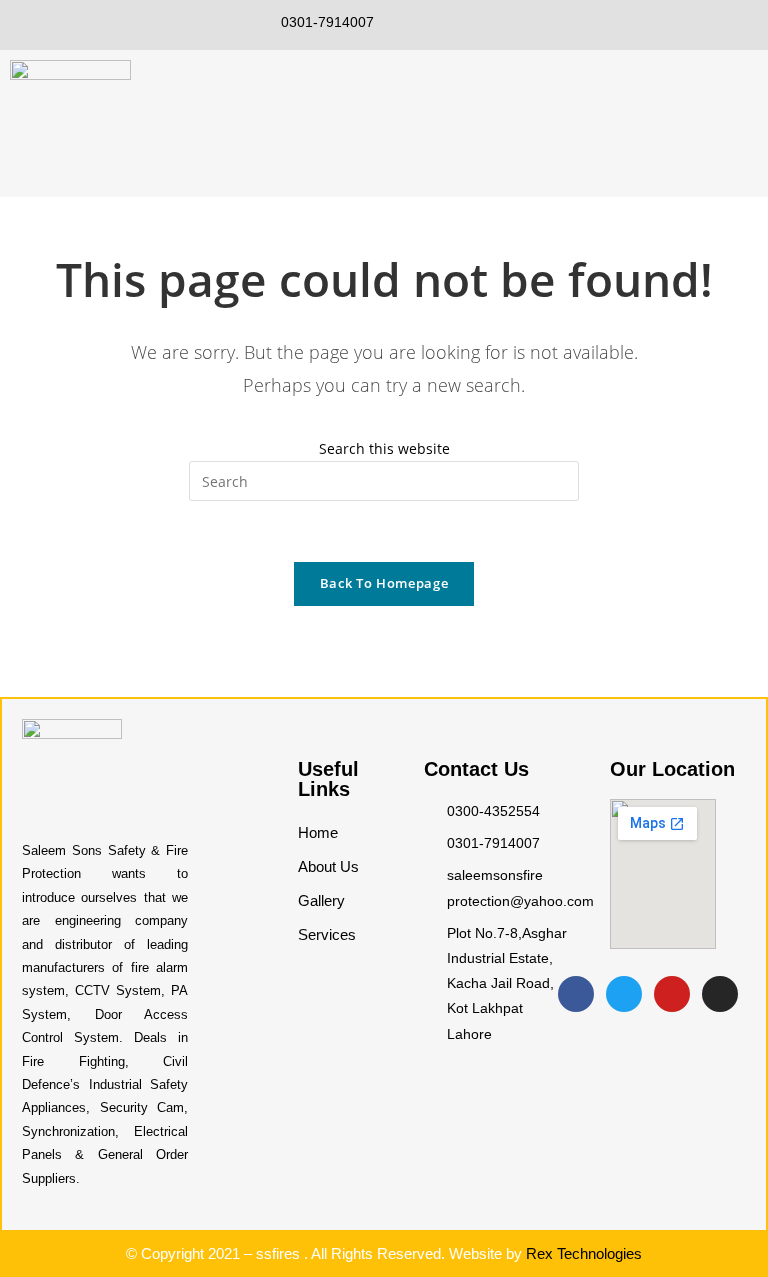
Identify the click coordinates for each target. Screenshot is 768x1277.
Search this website (384, 448)
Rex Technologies (584, 1253)
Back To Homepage (384, 583)
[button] (752, 109)
